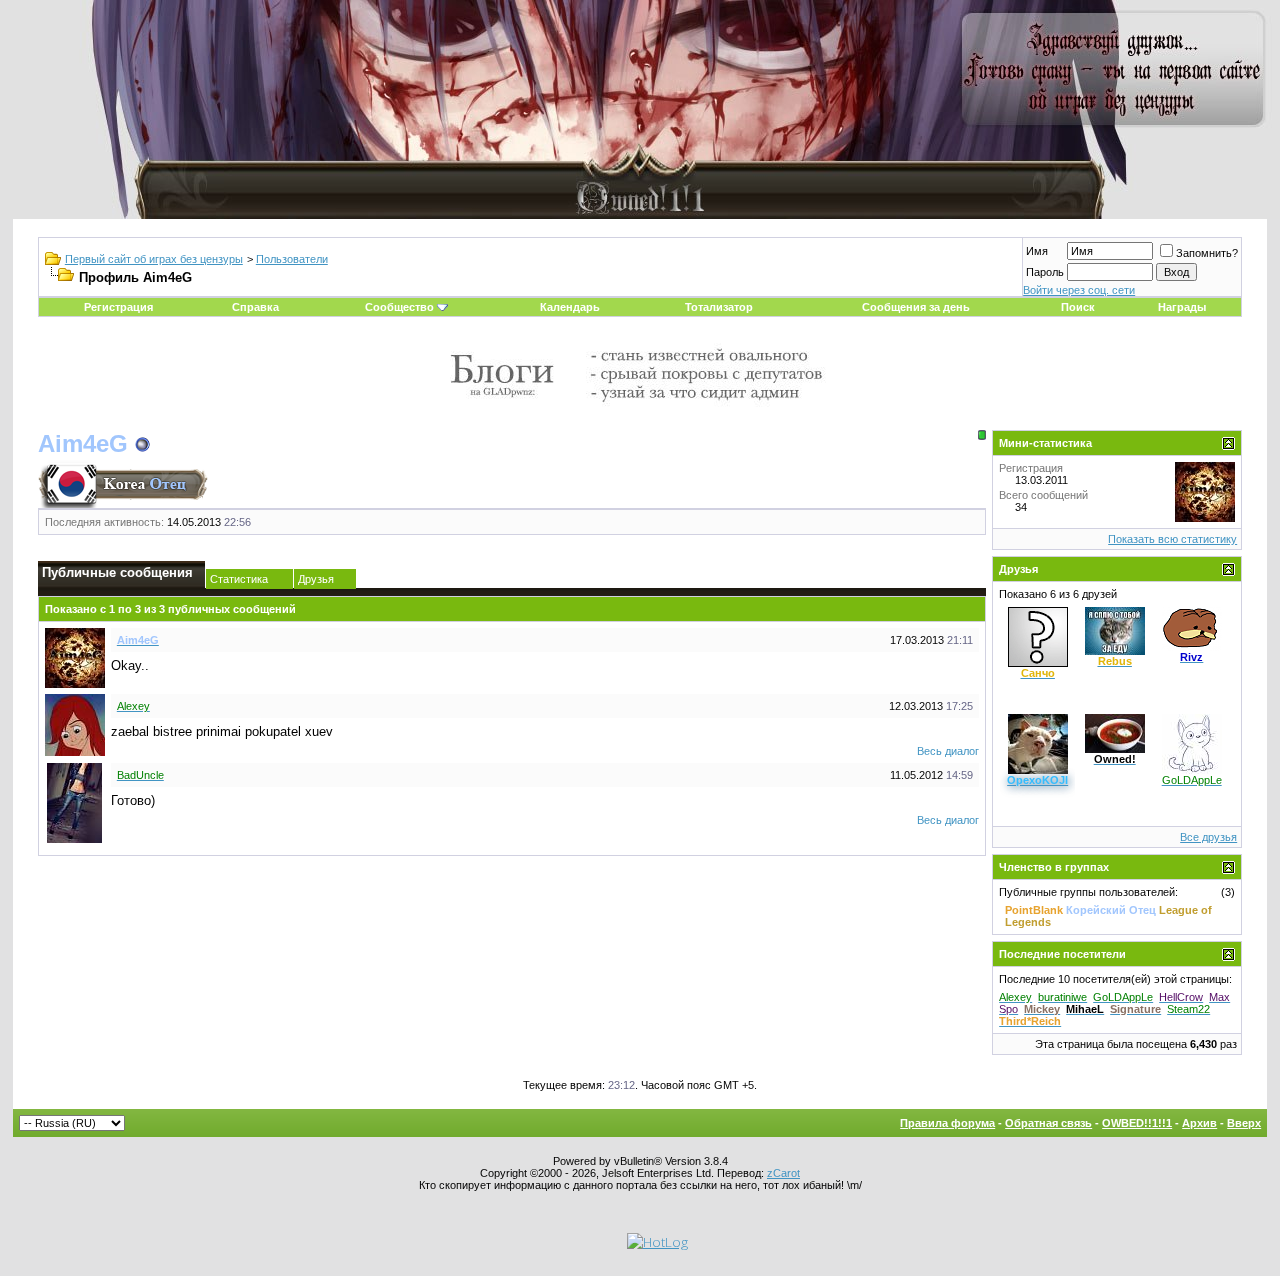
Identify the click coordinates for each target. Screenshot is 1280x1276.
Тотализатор (719, 307)
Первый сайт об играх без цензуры (154, 259)
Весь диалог (948, 751)
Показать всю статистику (1172, 539)
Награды (1182, 307)
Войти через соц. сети (1079, 290)
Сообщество (399, 307)
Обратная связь (1048, 1123)
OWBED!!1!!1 (1137, 1123)
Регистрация (118, 307)
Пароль (1045, 272)
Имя (1037, 251)
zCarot (783, 1173)
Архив (1199, 1123)
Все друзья (1208, 837)
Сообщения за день (916, 307)
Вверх (1244, 1123)
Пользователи (292, 259)
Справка (255, 307)
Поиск (1078, 307)
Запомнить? (1207, 253)
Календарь (570, 307)
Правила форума (947, 1123)
